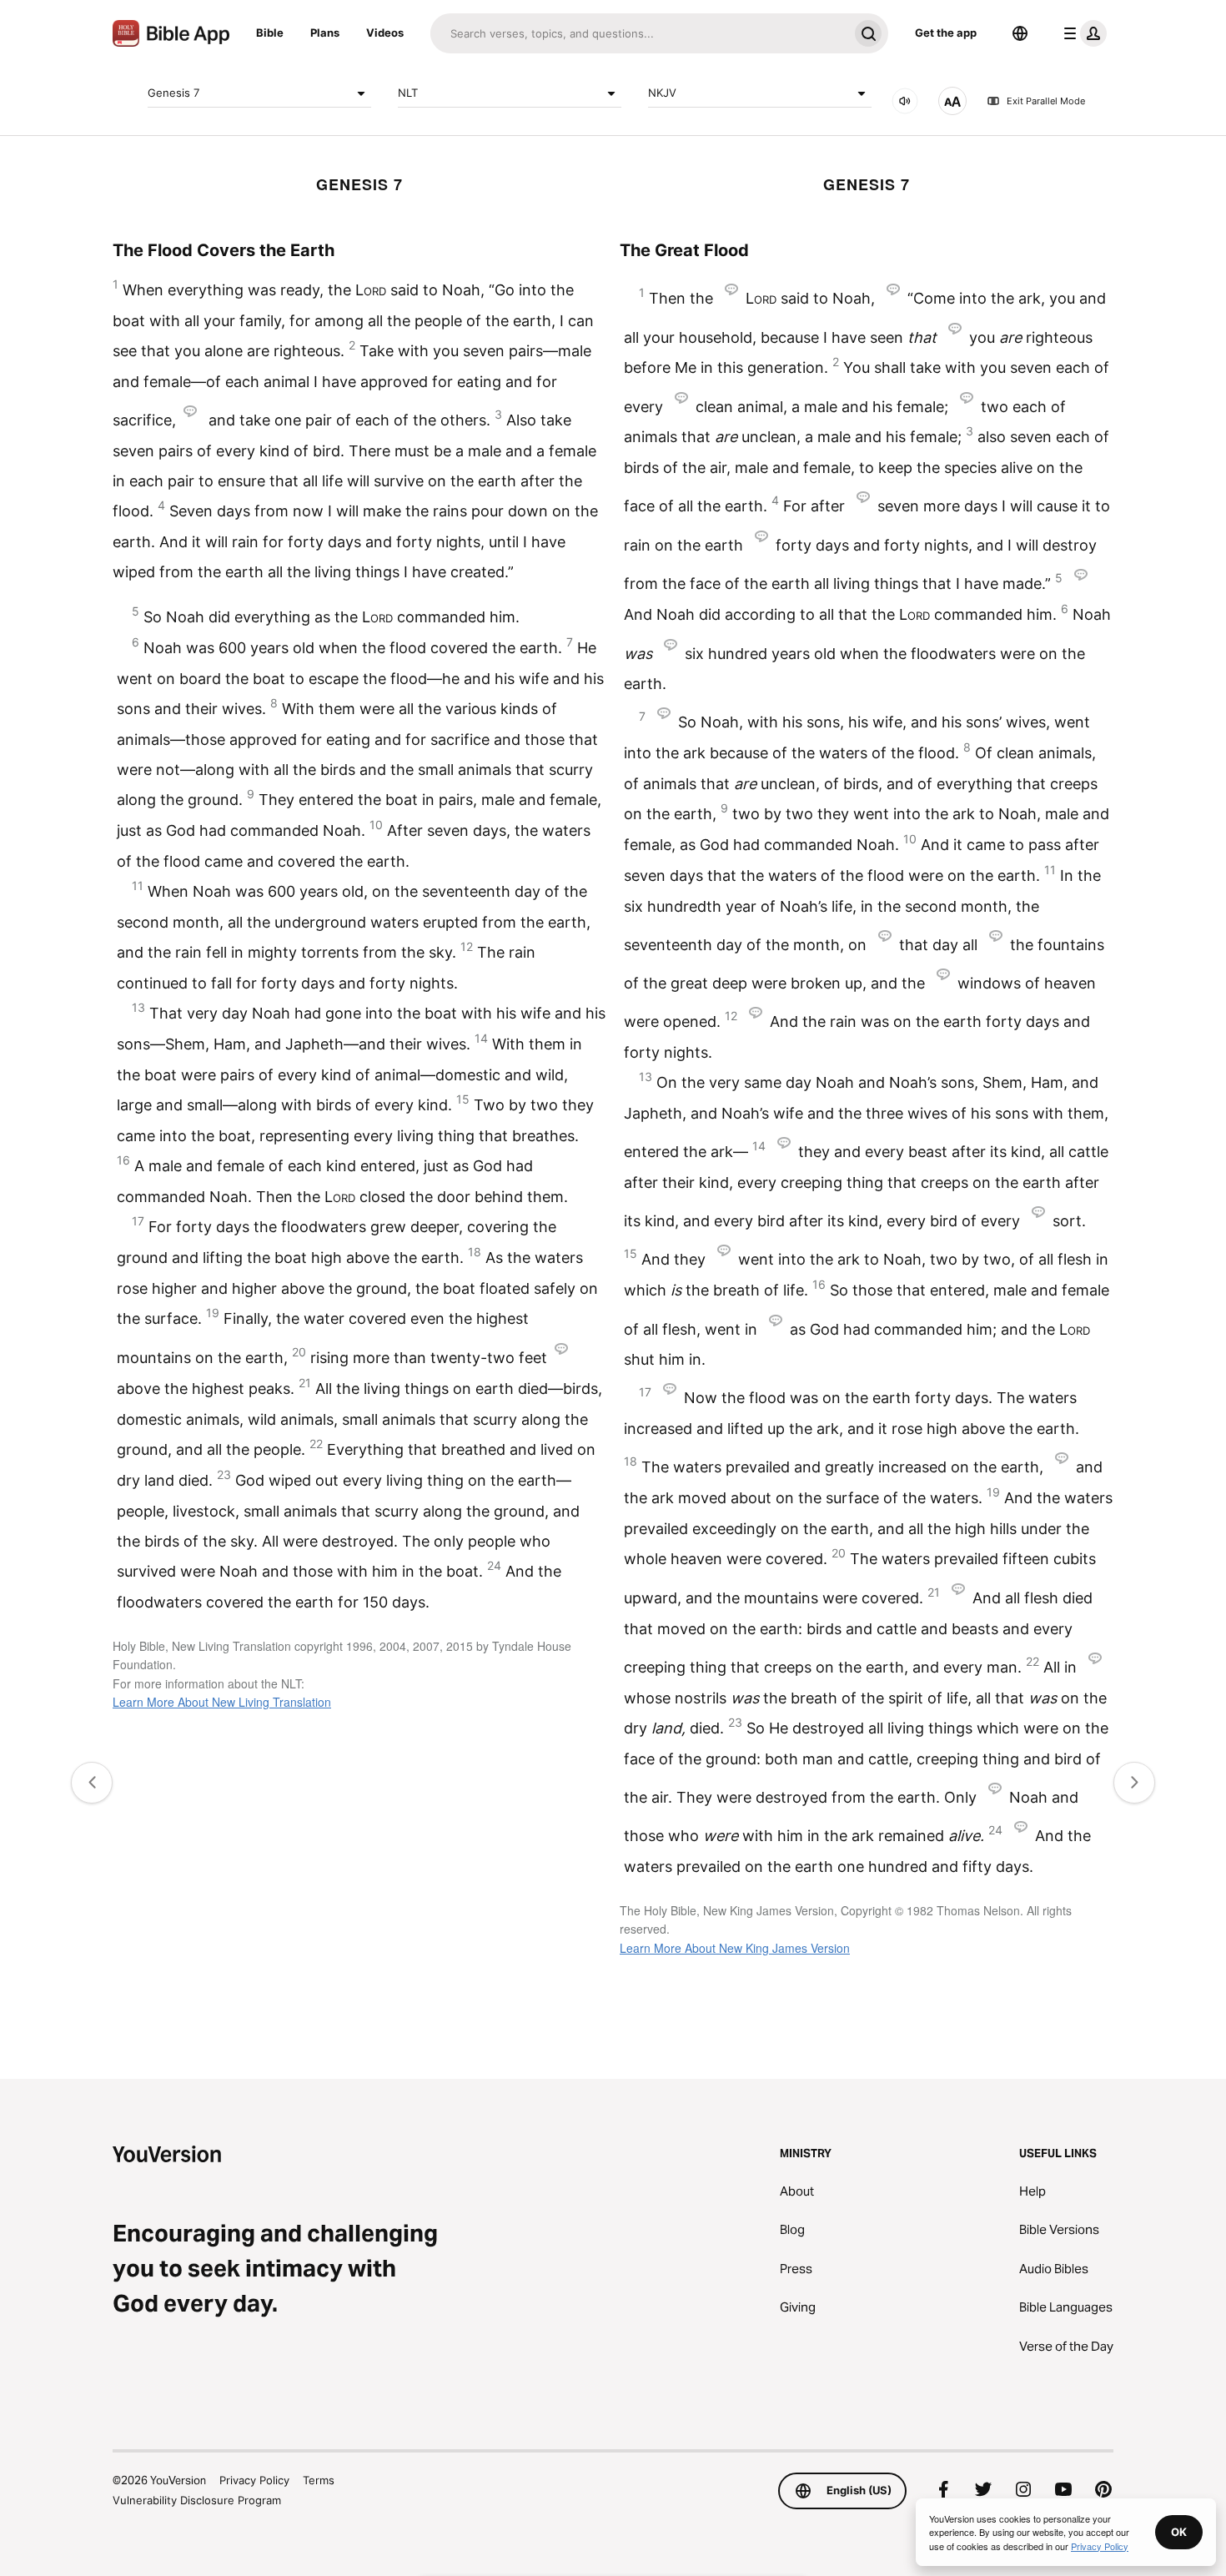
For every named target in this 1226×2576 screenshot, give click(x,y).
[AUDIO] (905, 101)
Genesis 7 (173, 93)
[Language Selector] (1020, 33)
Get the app (946, 33)
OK (1179, 2532)
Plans (325, 33)
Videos (385, 33)
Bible (270, 33)
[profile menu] (1082, 33)
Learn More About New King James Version (735, 1948)
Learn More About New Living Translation (222, 1702)
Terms (319, 2480)
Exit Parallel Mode (1046, 101)
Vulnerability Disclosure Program (197, 2500)
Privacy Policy (254, 2480)
